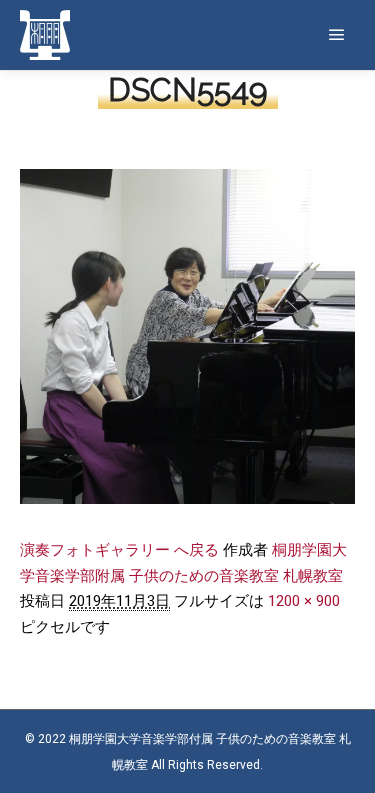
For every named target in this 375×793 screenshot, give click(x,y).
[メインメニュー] (337, 35)
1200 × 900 (304, 601)
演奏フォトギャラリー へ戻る (119, 550)
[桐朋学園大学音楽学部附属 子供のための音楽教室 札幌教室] (45, 35)
